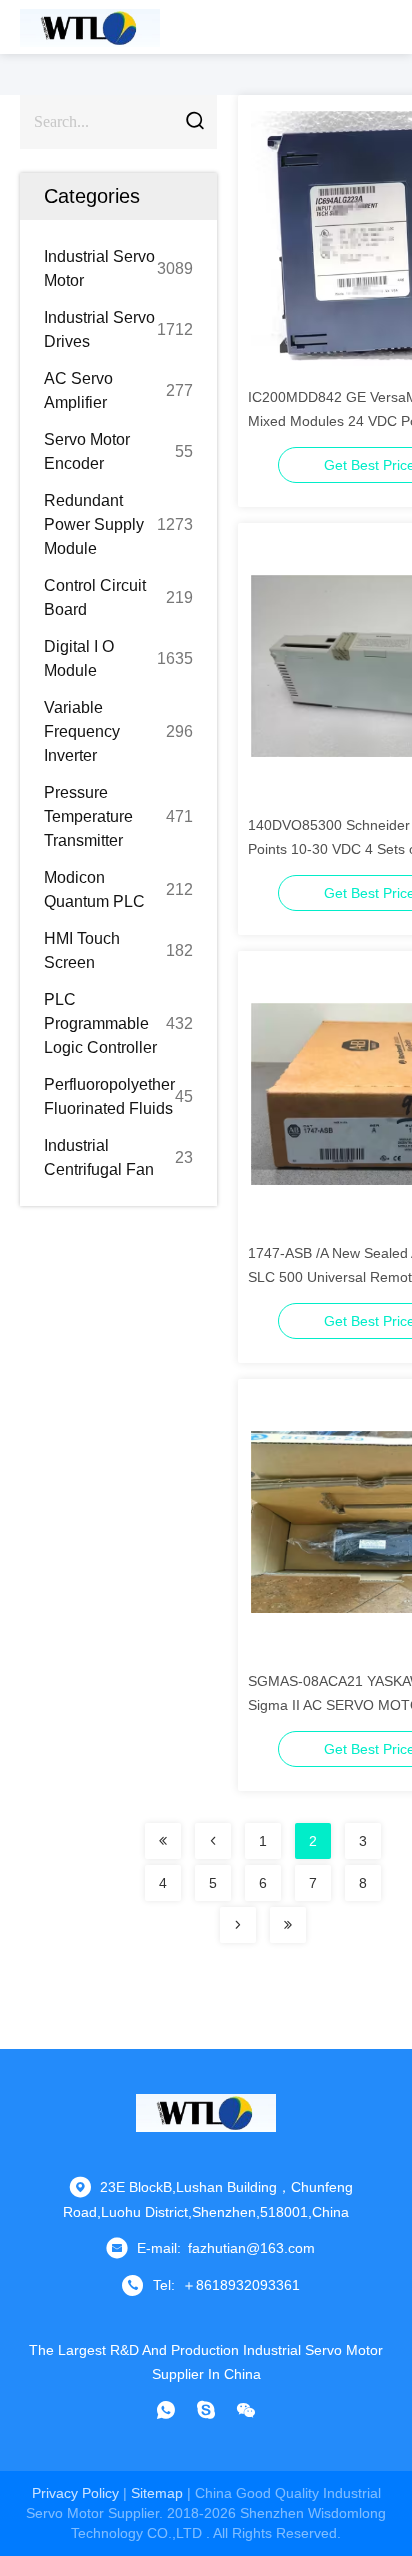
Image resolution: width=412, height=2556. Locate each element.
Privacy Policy (75, 2493)
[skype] (206, 2410)
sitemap (157, 2493)
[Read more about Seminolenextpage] (163, 1841)
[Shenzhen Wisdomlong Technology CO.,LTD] (90, 27)
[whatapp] (166, 2410)
